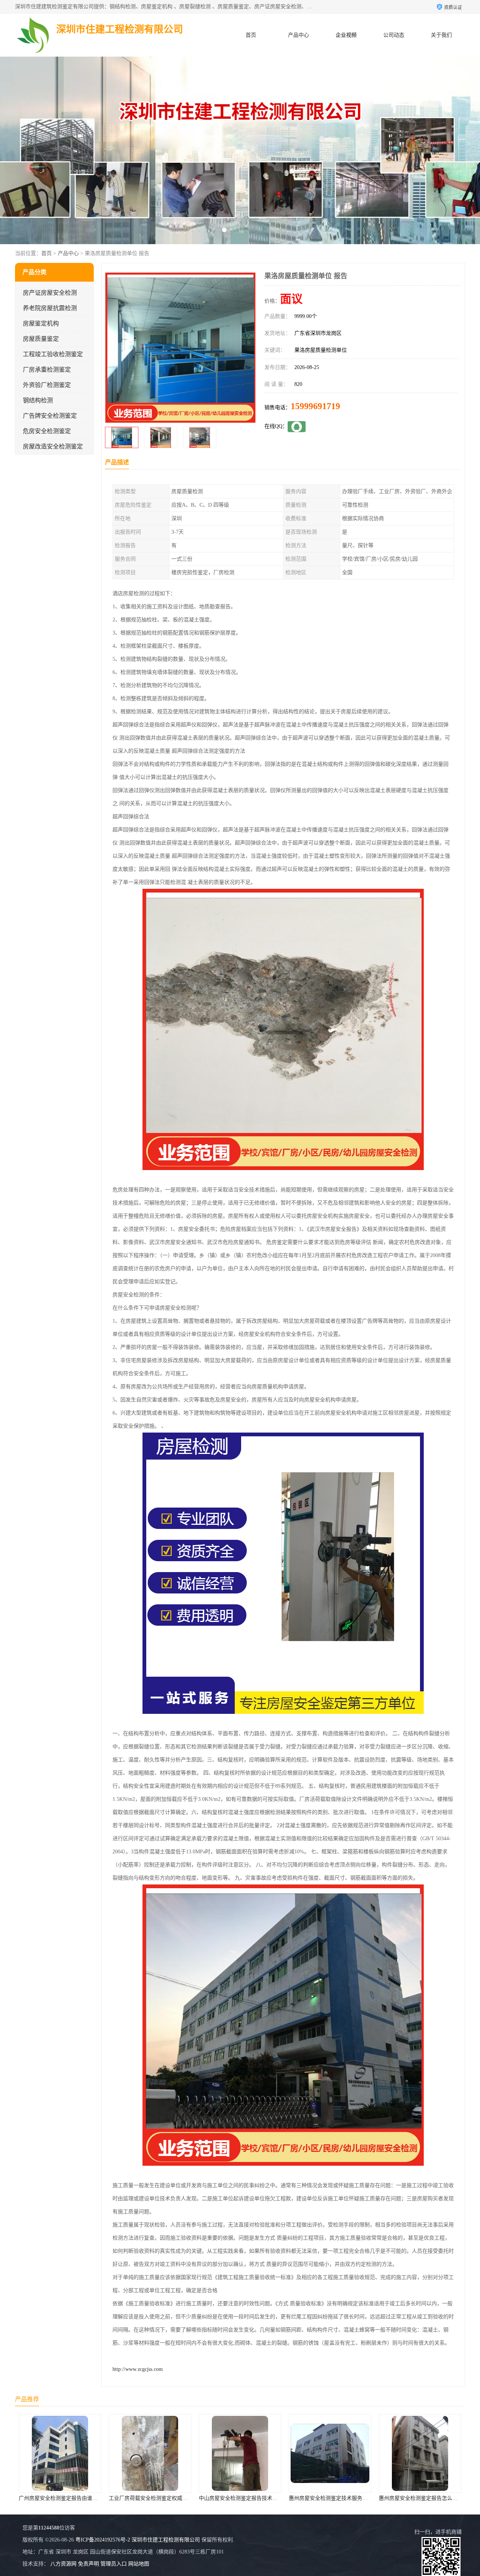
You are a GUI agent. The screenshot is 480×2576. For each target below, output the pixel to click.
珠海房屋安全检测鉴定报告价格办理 (348, 2498)
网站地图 (139, 2564)
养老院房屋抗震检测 (50, 308)
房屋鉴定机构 (41, 323)
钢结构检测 (38, 400)
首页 (251, 35)
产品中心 (298, 35)
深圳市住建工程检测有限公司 (166, 2540)
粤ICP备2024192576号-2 (103, 2540)
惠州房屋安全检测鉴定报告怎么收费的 (261, 2498)
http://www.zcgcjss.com (138, 2369)
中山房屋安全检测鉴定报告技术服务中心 (83, 2498)
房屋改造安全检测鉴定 (53, 446)
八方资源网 (63, 2564)
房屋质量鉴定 (41, 339)
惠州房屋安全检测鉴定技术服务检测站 (171, 2498)
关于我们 (441, 35)
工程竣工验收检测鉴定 (53, 354)
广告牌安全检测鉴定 (50, 416)
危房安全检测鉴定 (47, 431)
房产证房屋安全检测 (50, 293)
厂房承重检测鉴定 (47, 370)
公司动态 (394, 35)
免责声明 (88, 2564)
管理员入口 (114, 2564)
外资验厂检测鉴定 (47, 385)
